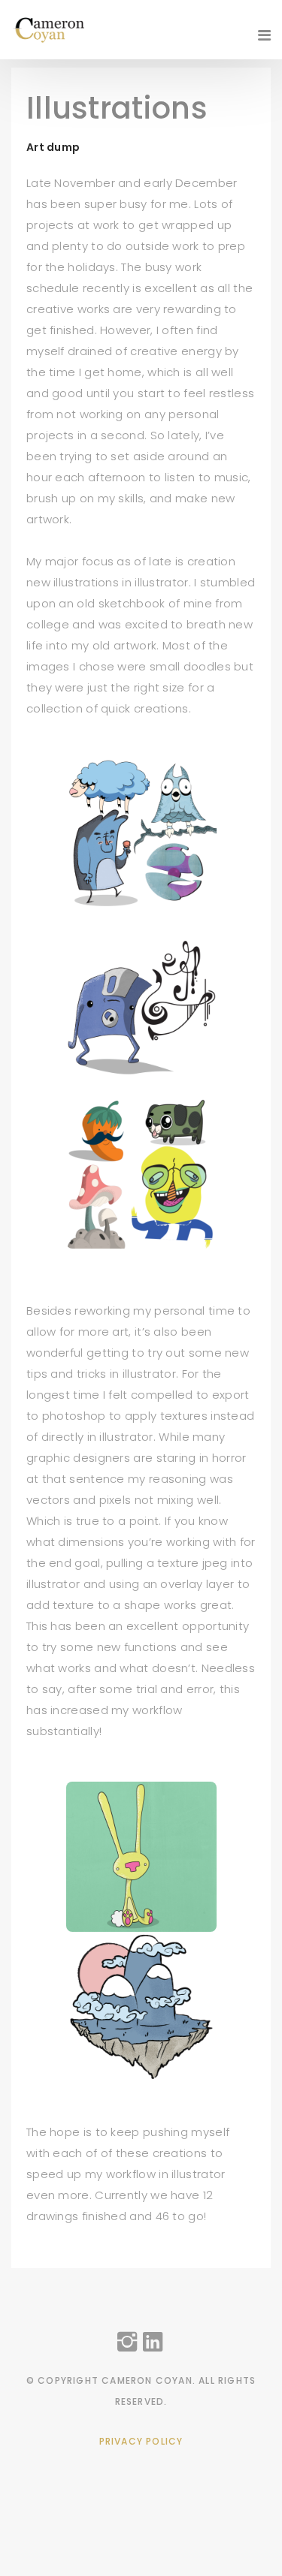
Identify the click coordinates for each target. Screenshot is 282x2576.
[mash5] (141, 2006)
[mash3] (141, 1004)
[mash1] (141, 834)
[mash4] (141, 1856)
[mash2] (141, 1174)
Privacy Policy (141, 2441)
